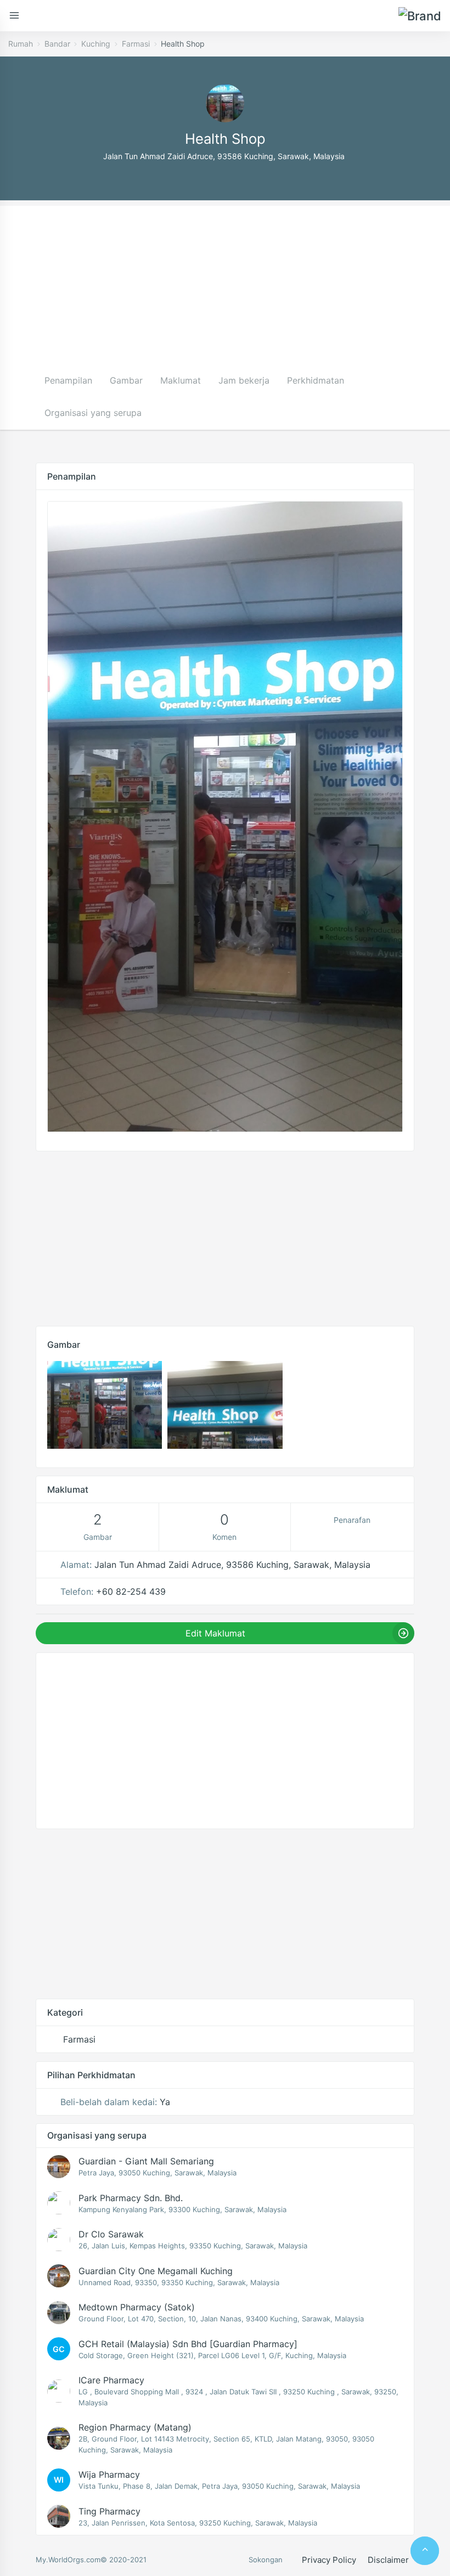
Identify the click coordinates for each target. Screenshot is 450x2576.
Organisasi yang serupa (93, 413)
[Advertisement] (225, 283)
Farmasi (136, 44)
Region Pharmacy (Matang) (135, 2427)
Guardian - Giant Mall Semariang (146, 2161)
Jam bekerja (244, 380)
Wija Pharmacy (109, 2474)
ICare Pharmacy (111, 2380)
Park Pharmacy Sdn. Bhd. (131, 2198)
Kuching (96, 44)
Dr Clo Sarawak (111, 2234)
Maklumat (181, 380)
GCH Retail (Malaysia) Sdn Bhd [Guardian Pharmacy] (188, 2344)
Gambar (126, 380)
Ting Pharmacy (109, 2511)
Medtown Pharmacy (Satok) (137, 2307)
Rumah (21, 44)
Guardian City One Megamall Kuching (156, 2271)
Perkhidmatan (316, 380)
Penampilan (68, 380)
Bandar (57, 44)
